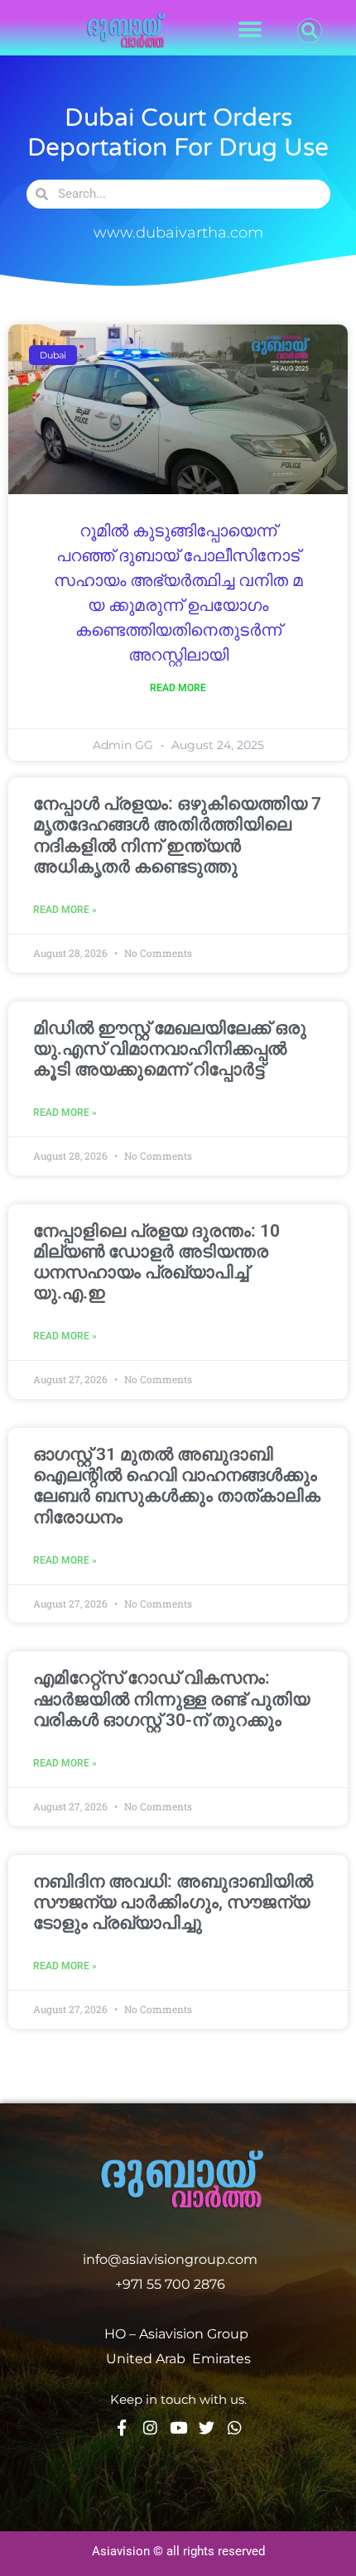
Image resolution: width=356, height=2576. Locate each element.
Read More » (65, 910)
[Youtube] (178, 2427)
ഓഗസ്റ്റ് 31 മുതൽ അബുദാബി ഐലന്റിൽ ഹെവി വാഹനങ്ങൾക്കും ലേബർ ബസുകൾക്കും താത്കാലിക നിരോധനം (177, 1486)
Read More (178, 688)
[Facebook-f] (122, 2427)
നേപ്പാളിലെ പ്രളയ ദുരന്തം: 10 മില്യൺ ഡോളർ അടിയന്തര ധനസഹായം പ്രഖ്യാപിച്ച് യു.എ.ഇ (156, 1262)
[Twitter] (207, 2427)
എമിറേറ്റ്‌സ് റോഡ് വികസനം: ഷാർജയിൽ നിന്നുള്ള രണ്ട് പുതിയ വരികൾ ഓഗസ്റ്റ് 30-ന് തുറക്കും (171, 1699)
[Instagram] (150, 2427)
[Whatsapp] (235, 2427)
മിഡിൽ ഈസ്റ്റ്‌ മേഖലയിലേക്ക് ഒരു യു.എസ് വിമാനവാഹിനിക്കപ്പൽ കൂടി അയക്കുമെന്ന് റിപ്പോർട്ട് (170, 1049)
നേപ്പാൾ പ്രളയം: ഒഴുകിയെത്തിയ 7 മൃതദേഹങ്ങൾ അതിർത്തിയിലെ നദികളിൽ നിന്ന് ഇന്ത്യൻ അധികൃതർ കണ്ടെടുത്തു (177, 835)
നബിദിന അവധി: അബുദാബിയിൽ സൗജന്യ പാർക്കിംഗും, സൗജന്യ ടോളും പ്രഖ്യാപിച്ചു (173, 1902)
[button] (250, 30)
